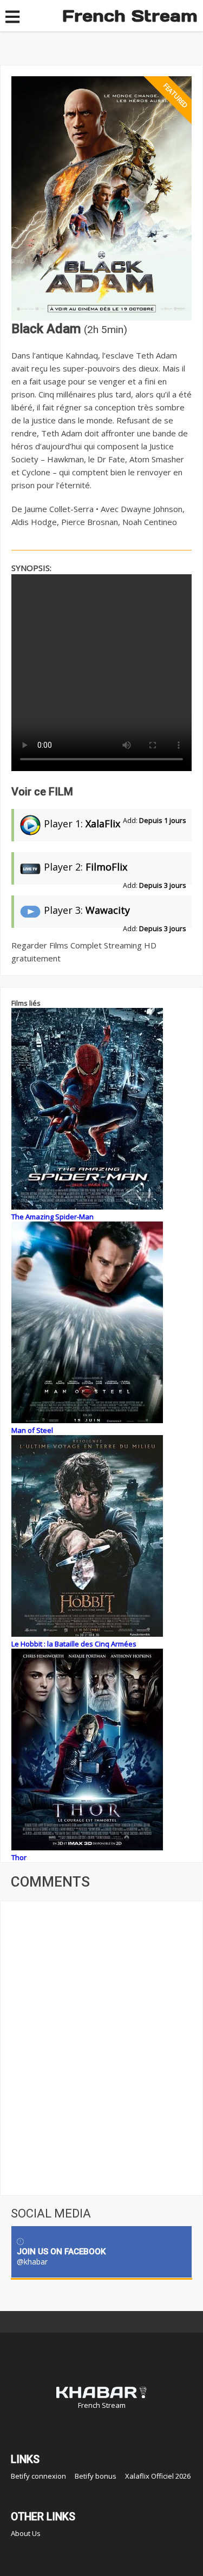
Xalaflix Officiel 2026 (158, 2476)
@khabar (32, 2262)
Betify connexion (38, 2476)
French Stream (130, 16)
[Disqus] (101, 2047)
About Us (26, 2533)
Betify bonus (96, 2476)
